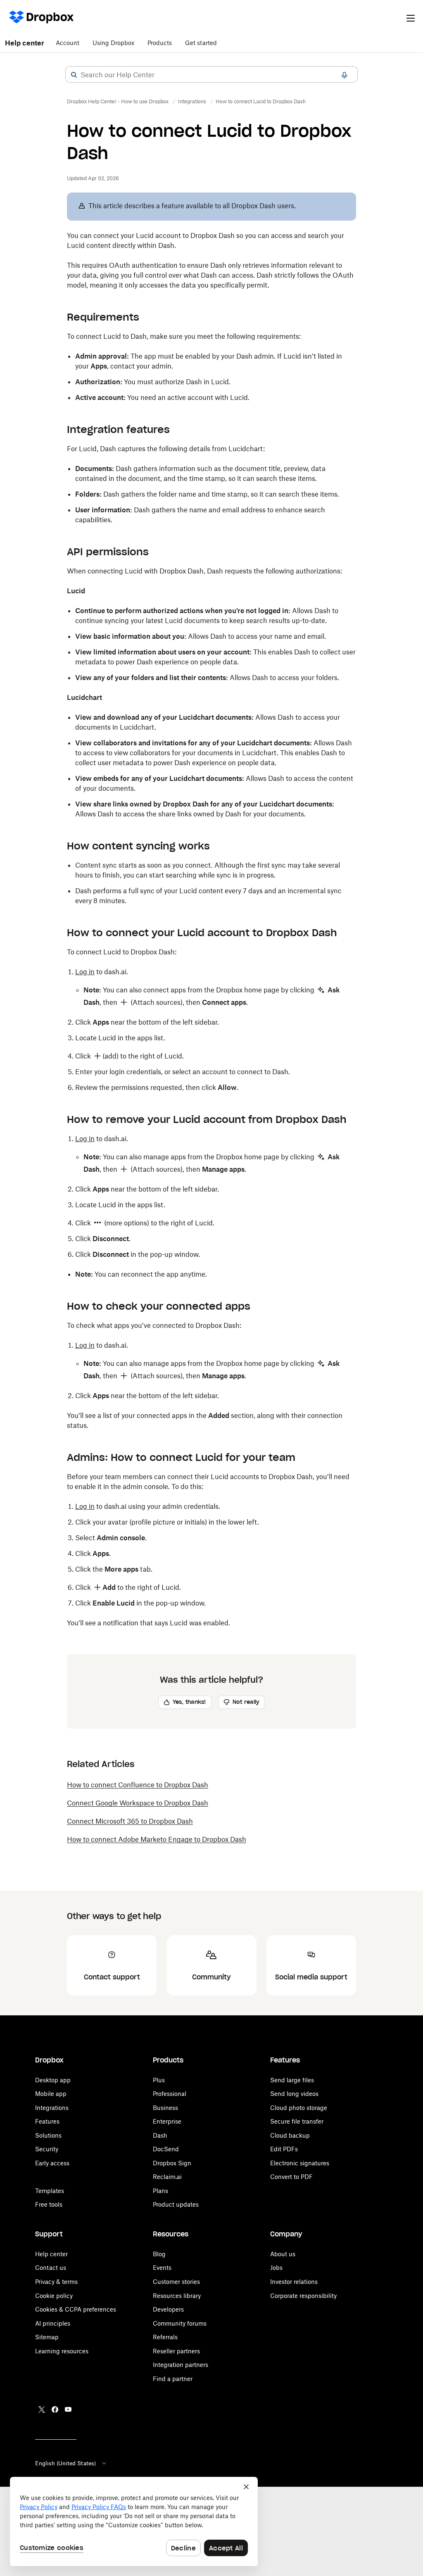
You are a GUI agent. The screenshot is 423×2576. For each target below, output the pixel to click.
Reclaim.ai (167, 2177)
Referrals (165, 2337)
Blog (159, 2254)
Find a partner (173, 2379)
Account (68, 43)
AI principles (53, 2323)
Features (47, 2121)
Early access (52, 2163)
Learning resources (62, 2351)
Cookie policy (54, 2296)
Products (160, 43)
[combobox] (211, 75)
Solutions (48, 2135)
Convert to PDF (291, 2177)
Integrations (52, 2108)
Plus (159, 2080)
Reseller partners (176, 2351)
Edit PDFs (284, 2149)
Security (47, 2149)
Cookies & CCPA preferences (76, 2309)
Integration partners (181, 2365)
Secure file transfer (297, 2121)
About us (283, 2254)
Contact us (51, 2268)
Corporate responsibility (303, 2296)
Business (165, 2108)
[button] (74, 75)
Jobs (276, 2268)
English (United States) (65, 2463)
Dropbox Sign (172, 2163)
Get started (201, 43)
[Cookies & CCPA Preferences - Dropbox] (134, 2521)
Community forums (180, 2323)
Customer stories (176, 2282)
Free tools (49, 2204)
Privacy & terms (56, 2282)
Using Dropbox (113, 43)
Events (162, 2268)
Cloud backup (290, 2135)
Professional (170, 2094)
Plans (160, 2191)
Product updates (176, 2204)
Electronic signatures (300, 2163)
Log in (85, 972)
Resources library (177, 2296)
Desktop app (53, 2080)
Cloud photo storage (299, 2108)
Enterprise (167, 2121)
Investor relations (294, 2282)
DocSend (166, 2149)
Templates (50, 2191)
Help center (25, 43)
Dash (160, 2135)
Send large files (292, 2080)
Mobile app (51, 2094)
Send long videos (294, 2094)
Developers (168, 2309)
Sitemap (47, 2337)
